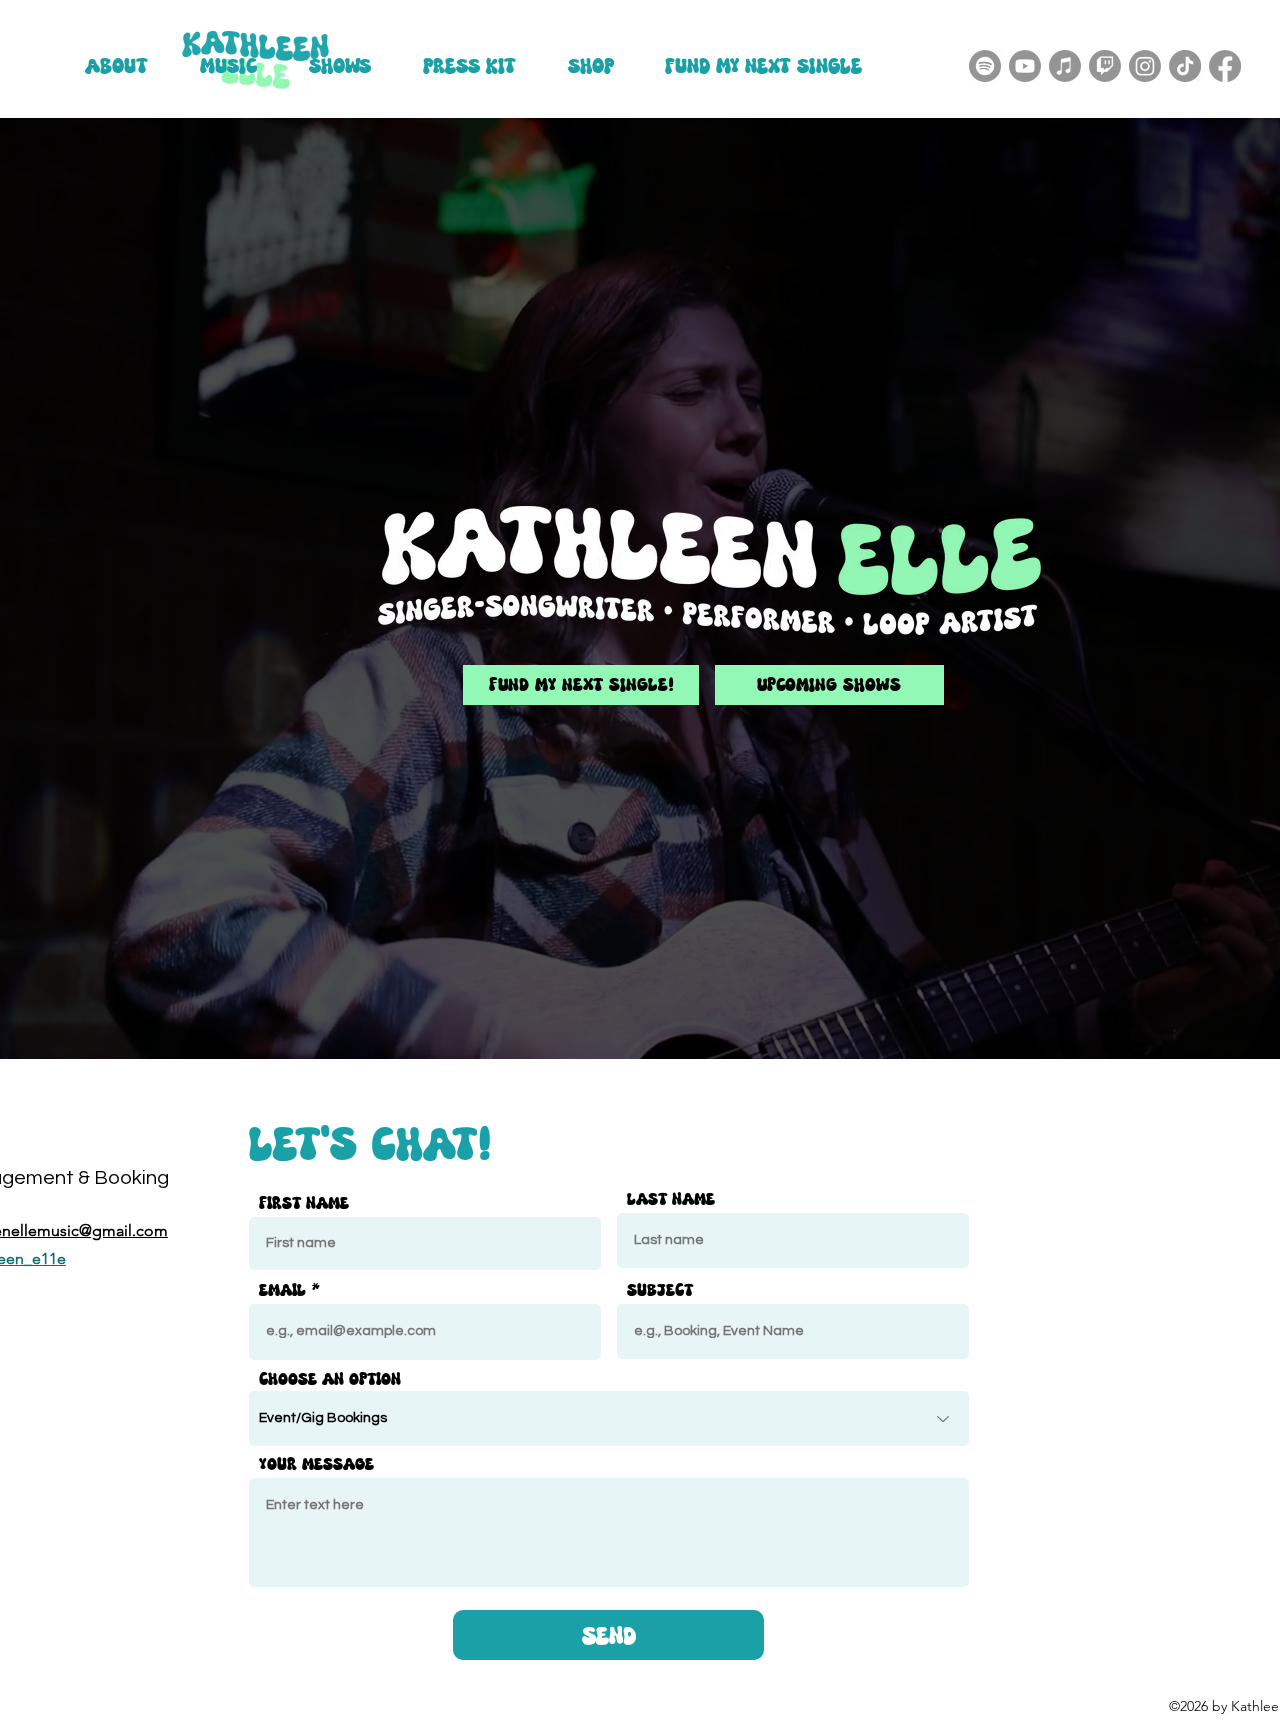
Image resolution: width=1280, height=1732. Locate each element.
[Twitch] (1105, 66)
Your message (316, 1463)
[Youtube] (1025, 66)
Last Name (671, 1198)
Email (282, 1289)
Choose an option (330, 1378)
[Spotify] (985, 66)
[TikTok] (1185, 66)
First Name (304, 1202)
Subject (660, 1289)
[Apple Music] (1065, 66)
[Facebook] (1225, 66)
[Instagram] (1145, 66)
